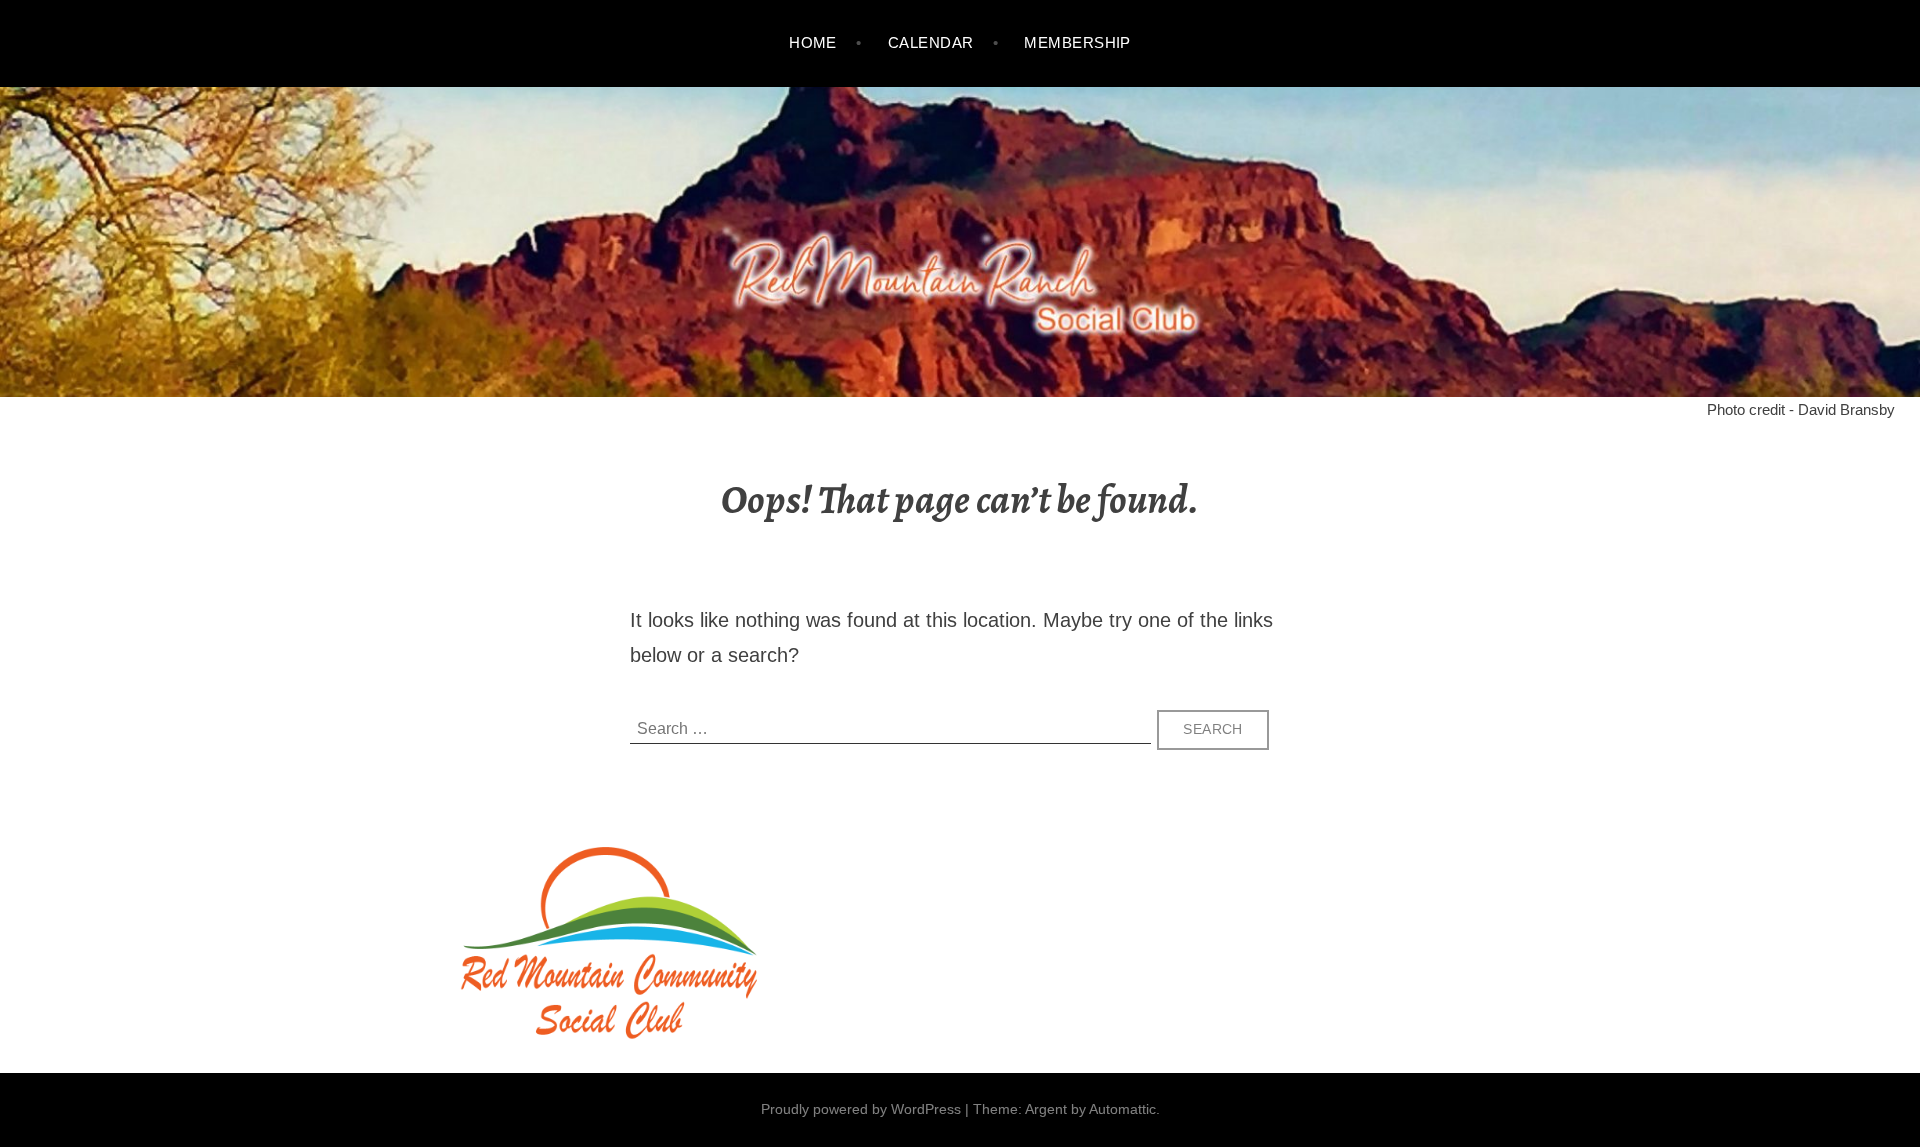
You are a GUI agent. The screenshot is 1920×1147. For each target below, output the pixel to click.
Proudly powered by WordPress (861, 1109)
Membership (1077, 42)
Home (813, 42)
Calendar (931, 42)
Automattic (1122, 1109)
